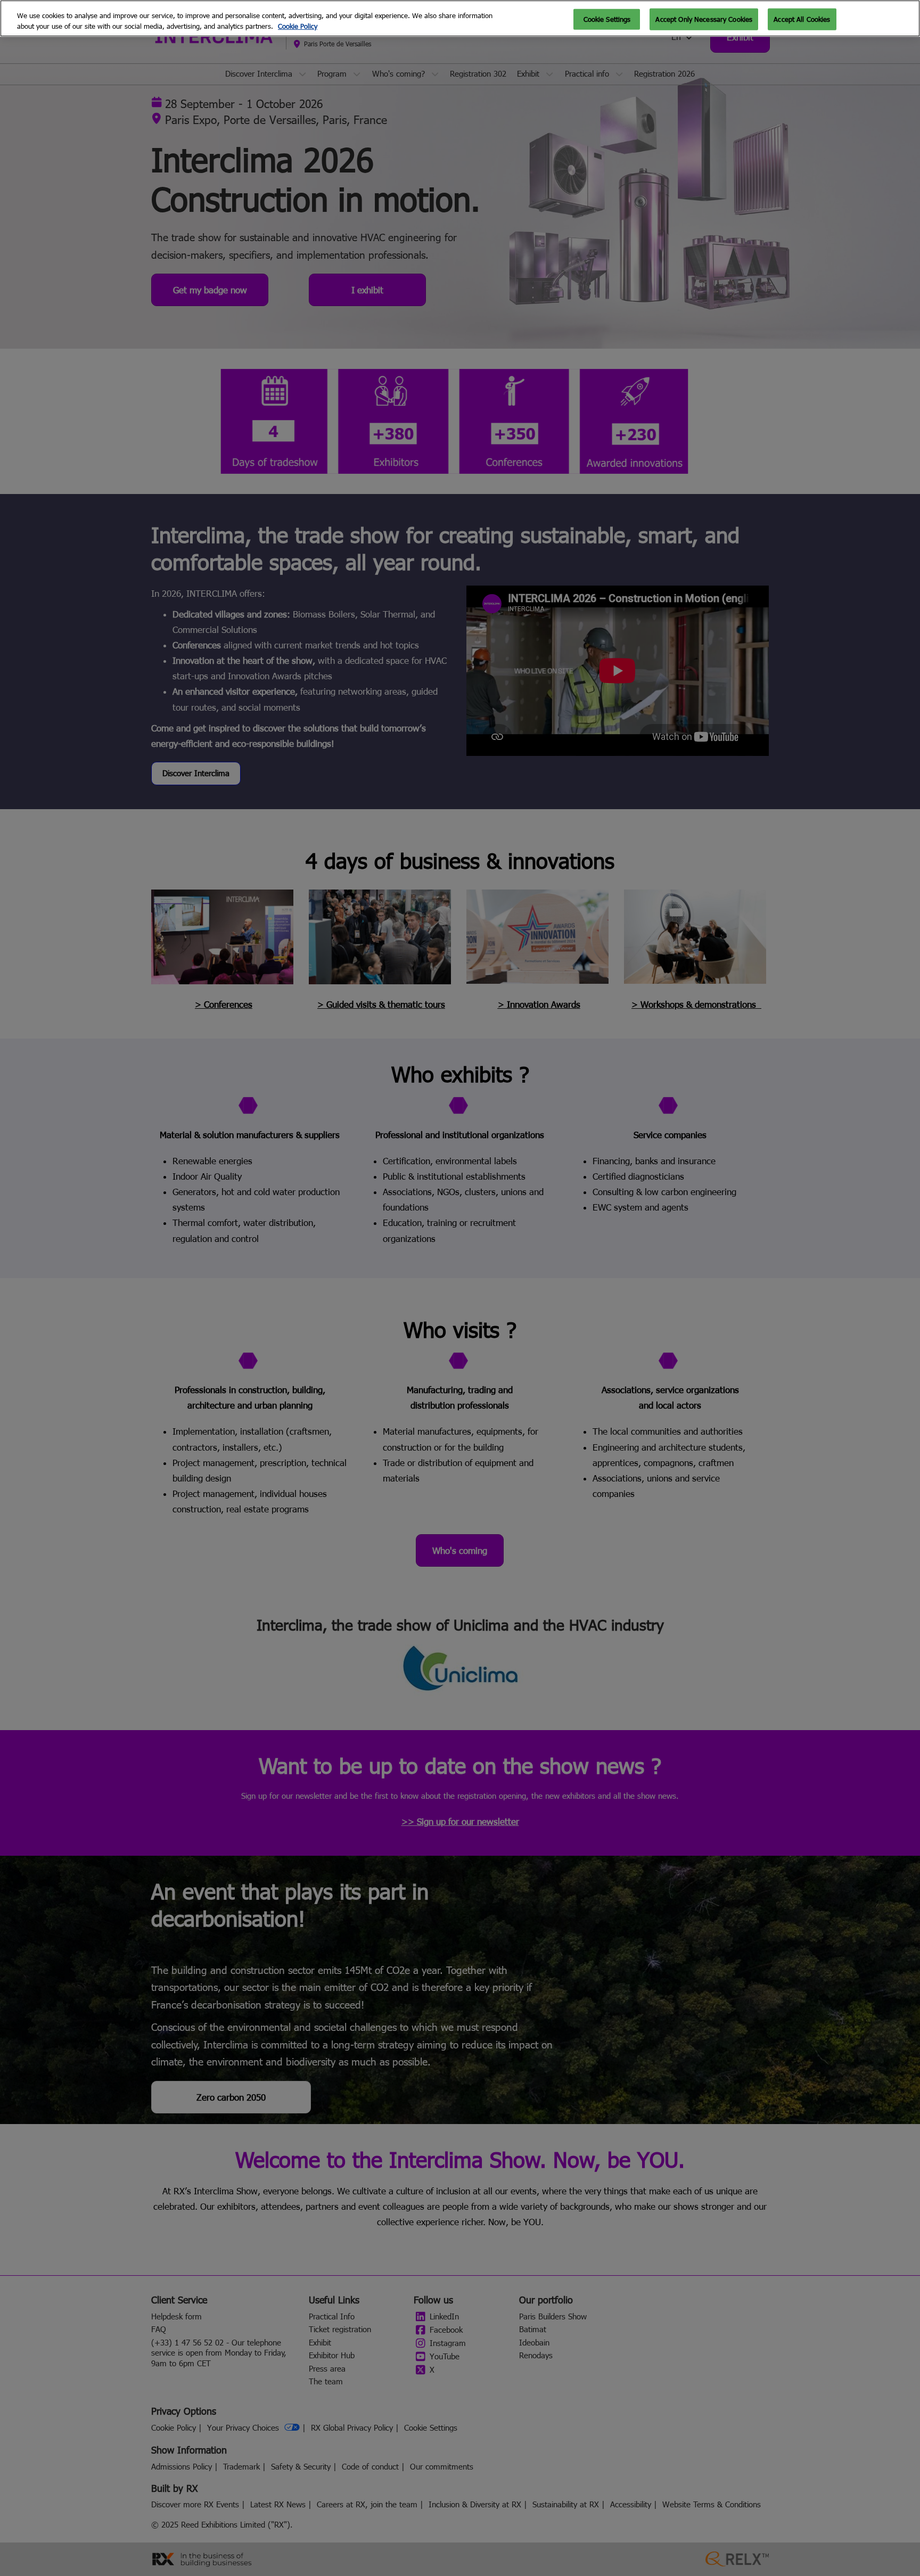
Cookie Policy (298, 26)
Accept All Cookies (802, 19)
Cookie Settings (607, 19)
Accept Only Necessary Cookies (704, 19)
